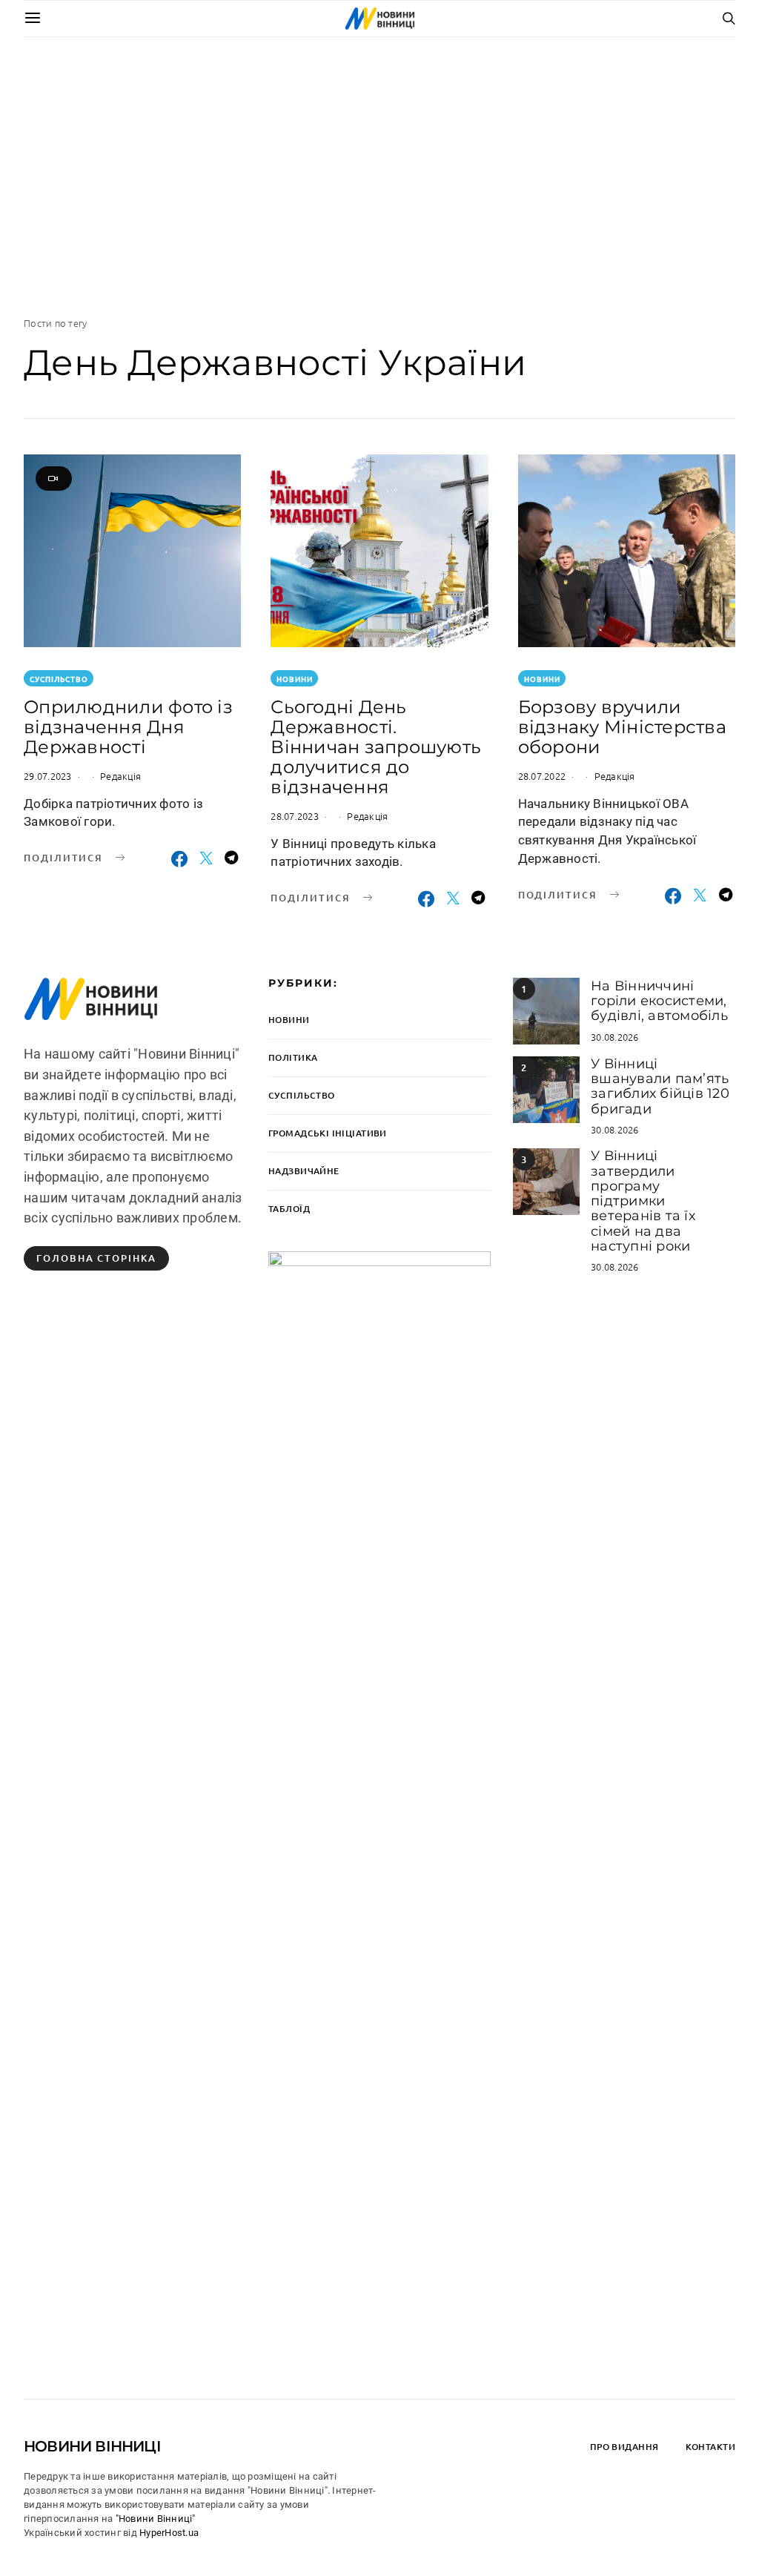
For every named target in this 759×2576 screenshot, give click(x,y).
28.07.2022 (542, 776)
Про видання (624, 2447)
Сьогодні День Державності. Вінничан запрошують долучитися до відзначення (376, 747)
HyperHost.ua (169, 2533)
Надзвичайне (304, 1171)
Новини (295, 679)
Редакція (120, 776)
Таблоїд (289, 1209)
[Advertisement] (379, 176)
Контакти (710, 2447)
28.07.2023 (295, 816)
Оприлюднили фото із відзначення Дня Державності (128, 727)
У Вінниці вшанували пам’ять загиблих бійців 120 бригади (660, 1086)
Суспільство (59, 679)
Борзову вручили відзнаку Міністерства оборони (622, 727)
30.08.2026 (615, 1037)
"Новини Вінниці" (156, 2519)
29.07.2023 (48, 776)
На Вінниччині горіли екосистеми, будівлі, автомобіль (659, 1001)
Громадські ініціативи (328, 1133)
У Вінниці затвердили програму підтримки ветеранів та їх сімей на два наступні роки (643, 1201)
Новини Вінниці (92, 2446)
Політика (293, 1057)
